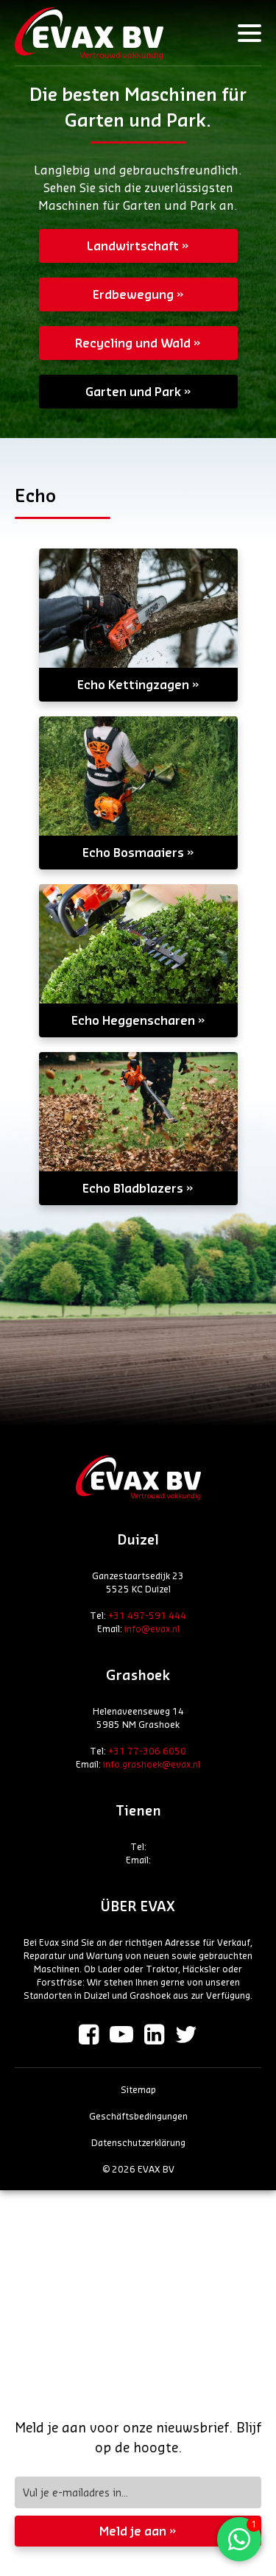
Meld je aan (133, 2531)
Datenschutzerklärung (138, 2142)
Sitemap (138, 2089)
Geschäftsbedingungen (138, 2116)
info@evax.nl (152, 1628)
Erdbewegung (133, 294)
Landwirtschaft (133, 246)
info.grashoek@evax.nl (152, 1764)
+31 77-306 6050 (147, 1751)
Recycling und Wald (133, 343)
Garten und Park (133, 391)
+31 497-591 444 (147, 1615)
